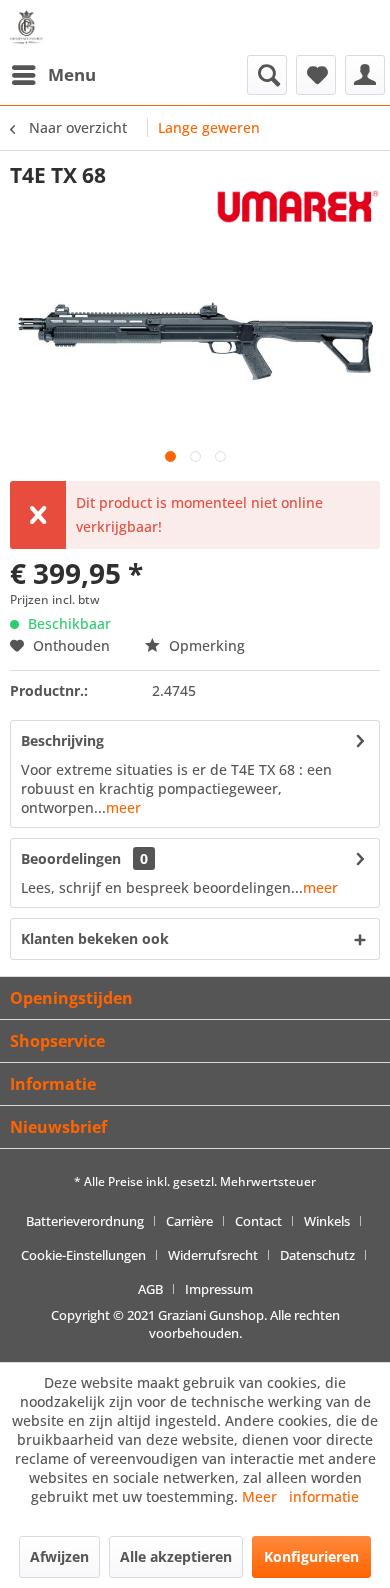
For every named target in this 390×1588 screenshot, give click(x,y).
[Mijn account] (365, 75)
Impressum (219, 1289)
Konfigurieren (311, 1556)
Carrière (189, 1221)
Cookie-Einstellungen (83, 1255)
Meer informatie (300, 1496)
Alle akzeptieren (176, 1556)
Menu (72, 74)
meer (123, 807)
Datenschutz (317, 1255)
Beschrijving (62, 740)
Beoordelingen (71, 858)
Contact (258, 1221)
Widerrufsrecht (213, 1255)
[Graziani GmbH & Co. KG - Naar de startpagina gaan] (30, 27)
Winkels (327, 1221)
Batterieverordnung (85, 1221)
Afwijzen (59, 1556)
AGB (150, 1289)
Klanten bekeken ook (95, 938)
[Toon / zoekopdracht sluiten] (267, 75)
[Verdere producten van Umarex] (298, 206)
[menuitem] (53, 75)
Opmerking (205, 645)
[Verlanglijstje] (316, 75)
